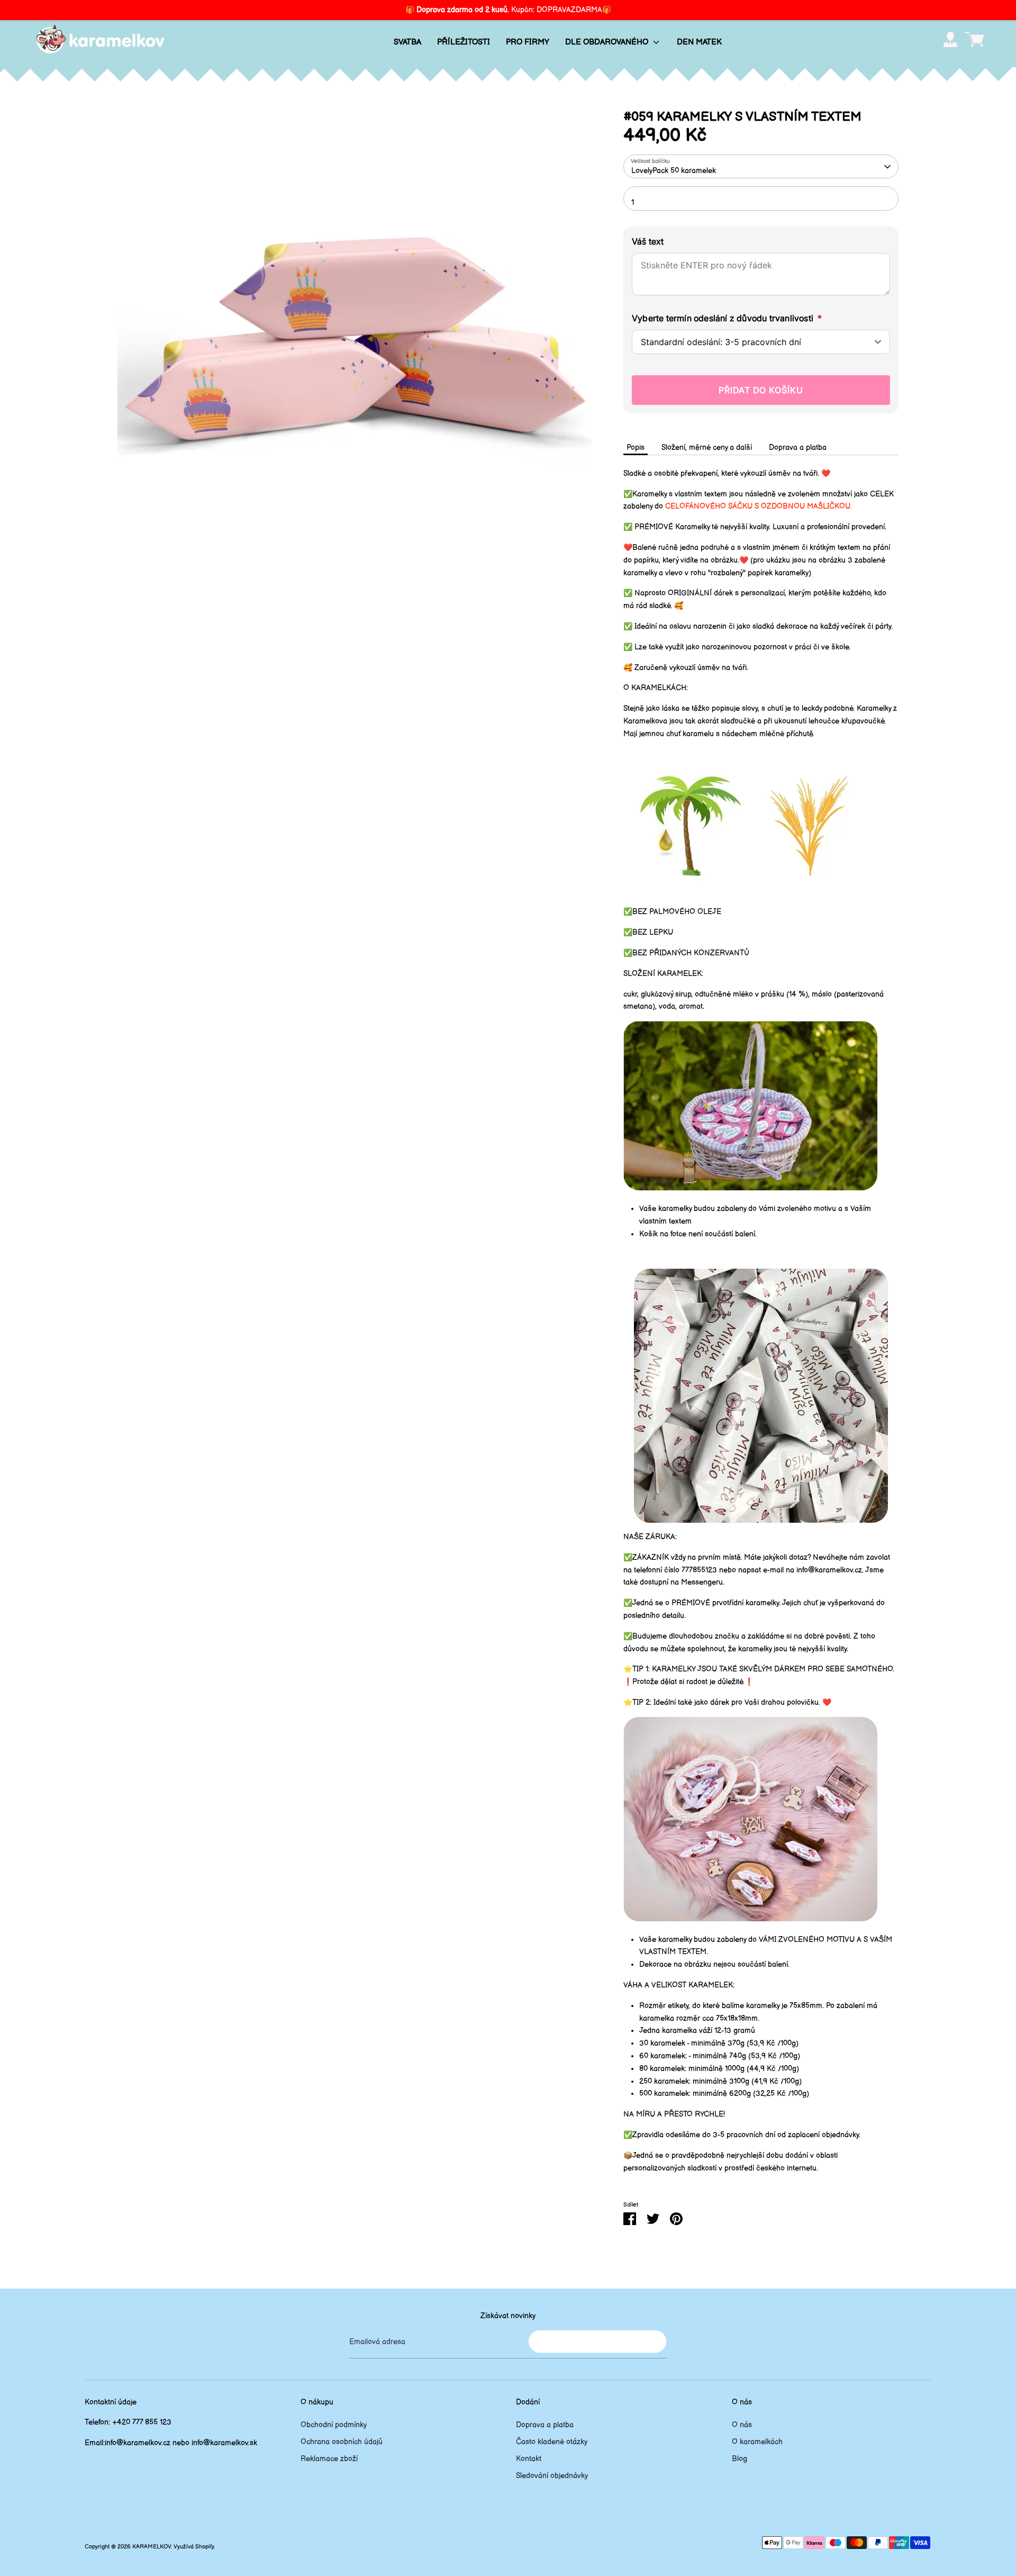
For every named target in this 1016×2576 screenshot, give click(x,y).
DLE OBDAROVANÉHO (608, 42)
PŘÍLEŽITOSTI (464, 42)
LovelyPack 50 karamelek (674, 171)
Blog (740, 2459)
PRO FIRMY (528, 42)
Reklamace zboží (329, 2459)
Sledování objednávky (552, 2476)
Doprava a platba (798, 448)
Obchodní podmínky (334, 2425)
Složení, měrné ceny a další (707, 448)
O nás (742, 2425)
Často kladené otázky (552, 2442)
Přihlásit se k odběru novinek (597, 2341)
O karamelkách (757, 2442)
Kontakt (529, 2459)
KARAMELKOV (152, 2547)
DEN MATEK (699, 42)
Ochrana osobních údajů (342, 2442)
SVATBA (407, 42)
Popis (636, 448)
